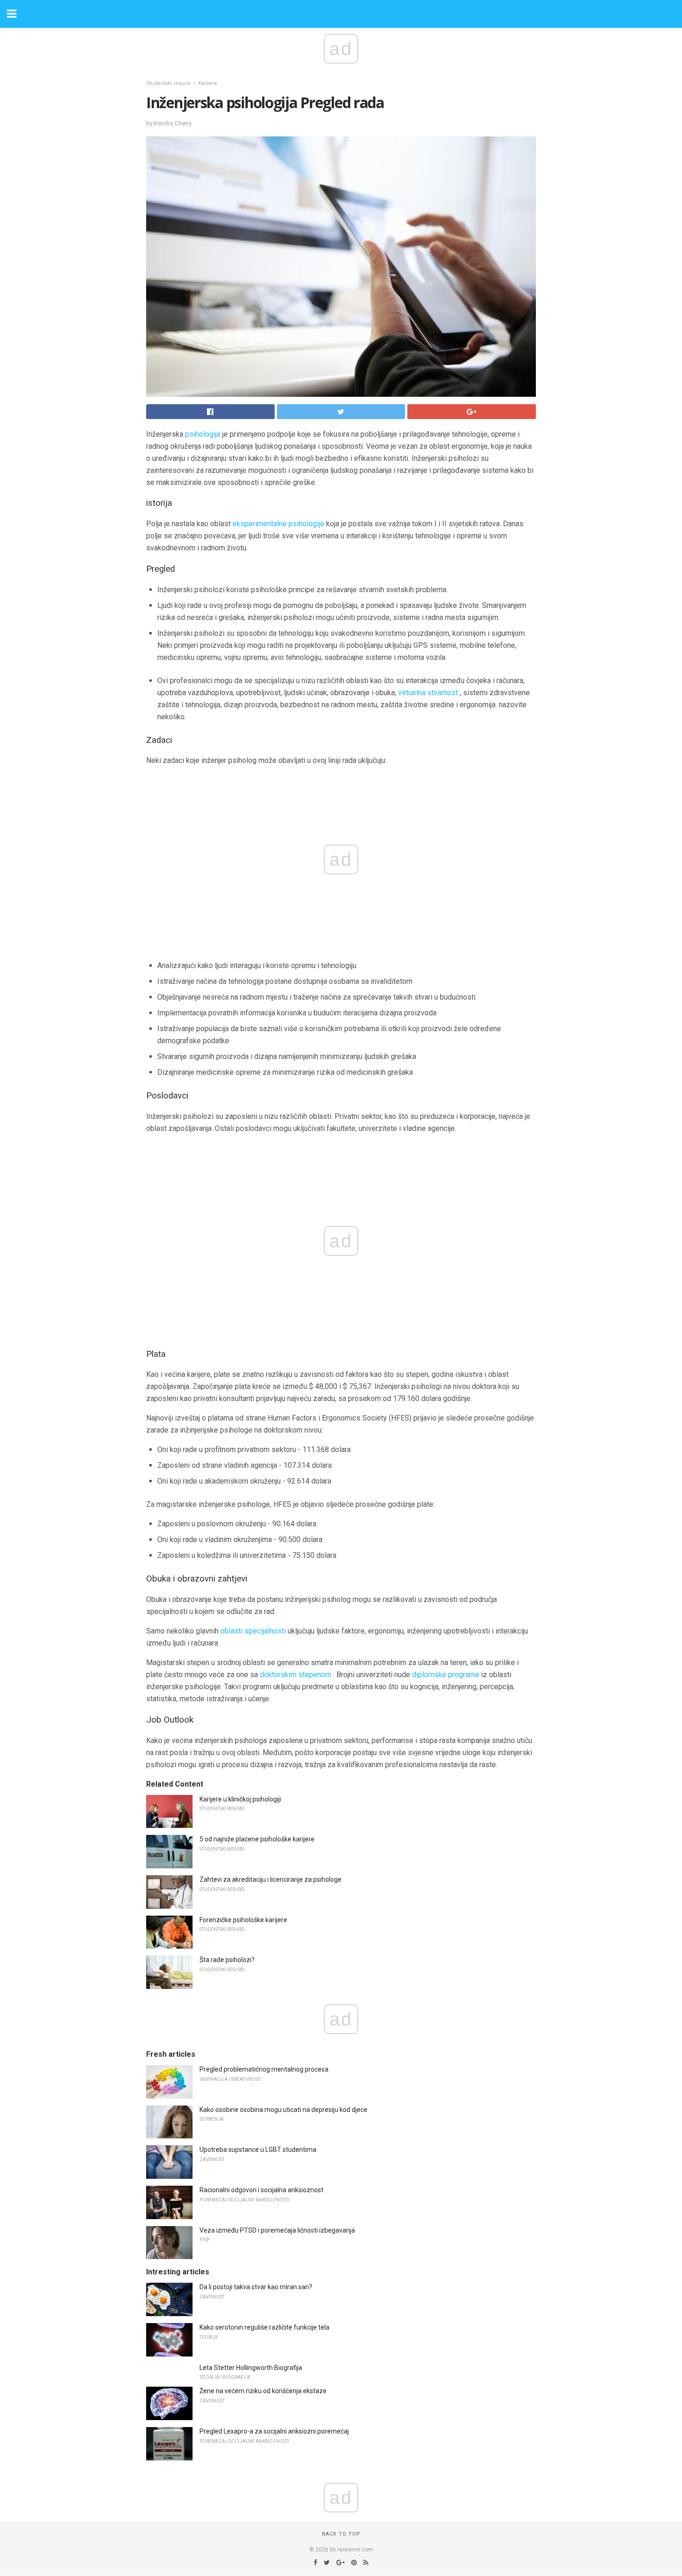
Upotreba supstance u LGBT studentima (258, 2150)
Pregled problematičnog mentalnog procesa (264, 2069)
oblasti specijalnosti (253, 1631)
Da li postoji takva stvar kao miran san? (256, 2287)
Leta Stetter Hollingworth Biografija (251, 2368)
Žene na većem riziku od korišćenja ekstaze (263, 2391)
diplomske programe (446, 1675)
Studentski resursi (168, 83)
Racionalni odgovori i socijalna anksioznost (261, 2190)
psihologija (203, 434)
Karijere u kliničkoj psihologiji (240, 1799)
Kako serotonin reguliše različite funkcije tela (264, 2327)
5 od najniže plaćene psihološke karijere (257, 1839)
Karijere (208, 83)
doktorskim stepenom (296, 1675)
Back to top (341, 2534)
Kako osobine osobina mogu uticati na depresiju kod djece (283, 2110)
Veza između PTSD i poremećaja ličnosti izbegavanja (277, 2230)
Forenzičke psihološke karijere (243, 1920)
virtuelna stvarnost (428, 693)
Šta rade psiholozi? (227, 1960)
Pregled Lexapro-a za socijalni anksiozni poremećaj (274, 2431)
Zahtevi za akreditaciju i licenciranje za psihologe (270, 1879)
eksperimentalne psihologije (278, 524)
